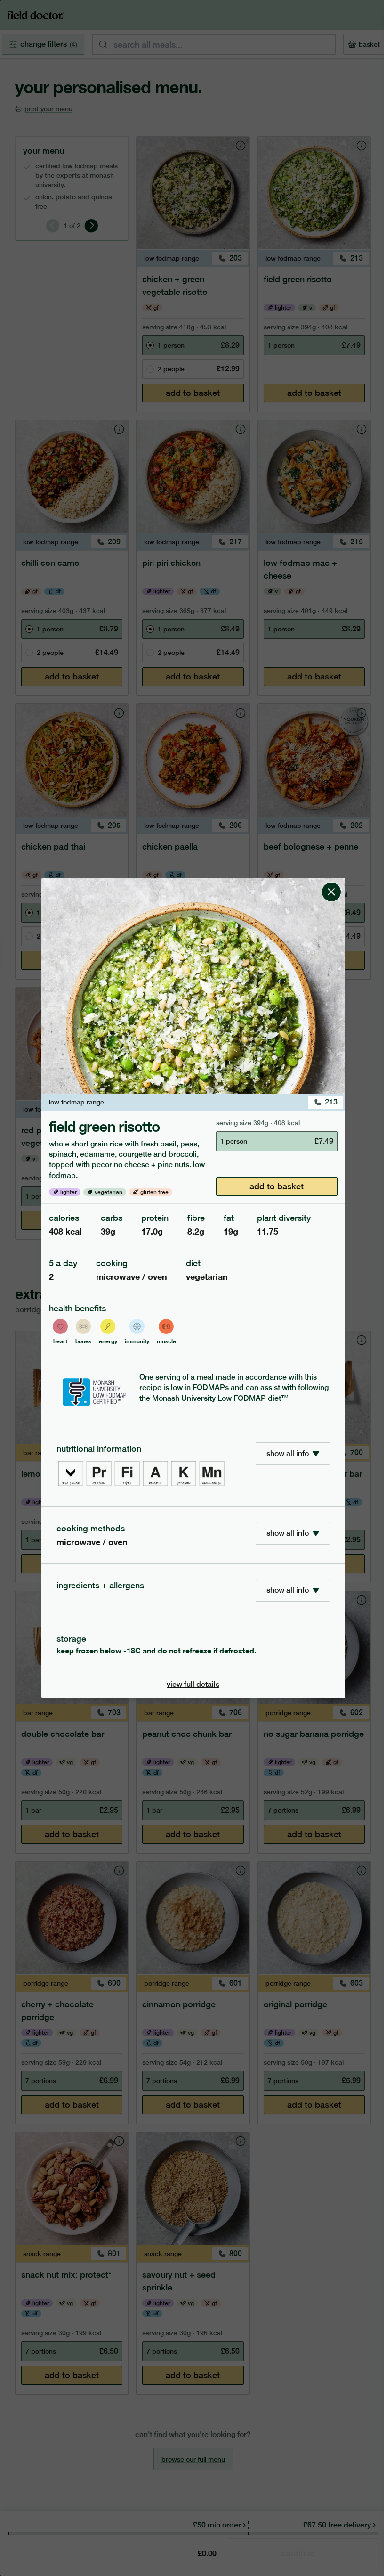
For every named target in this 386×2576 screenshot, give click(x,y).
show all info (288, 1453)
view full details (193, 1684)
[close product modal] (331, 882)
